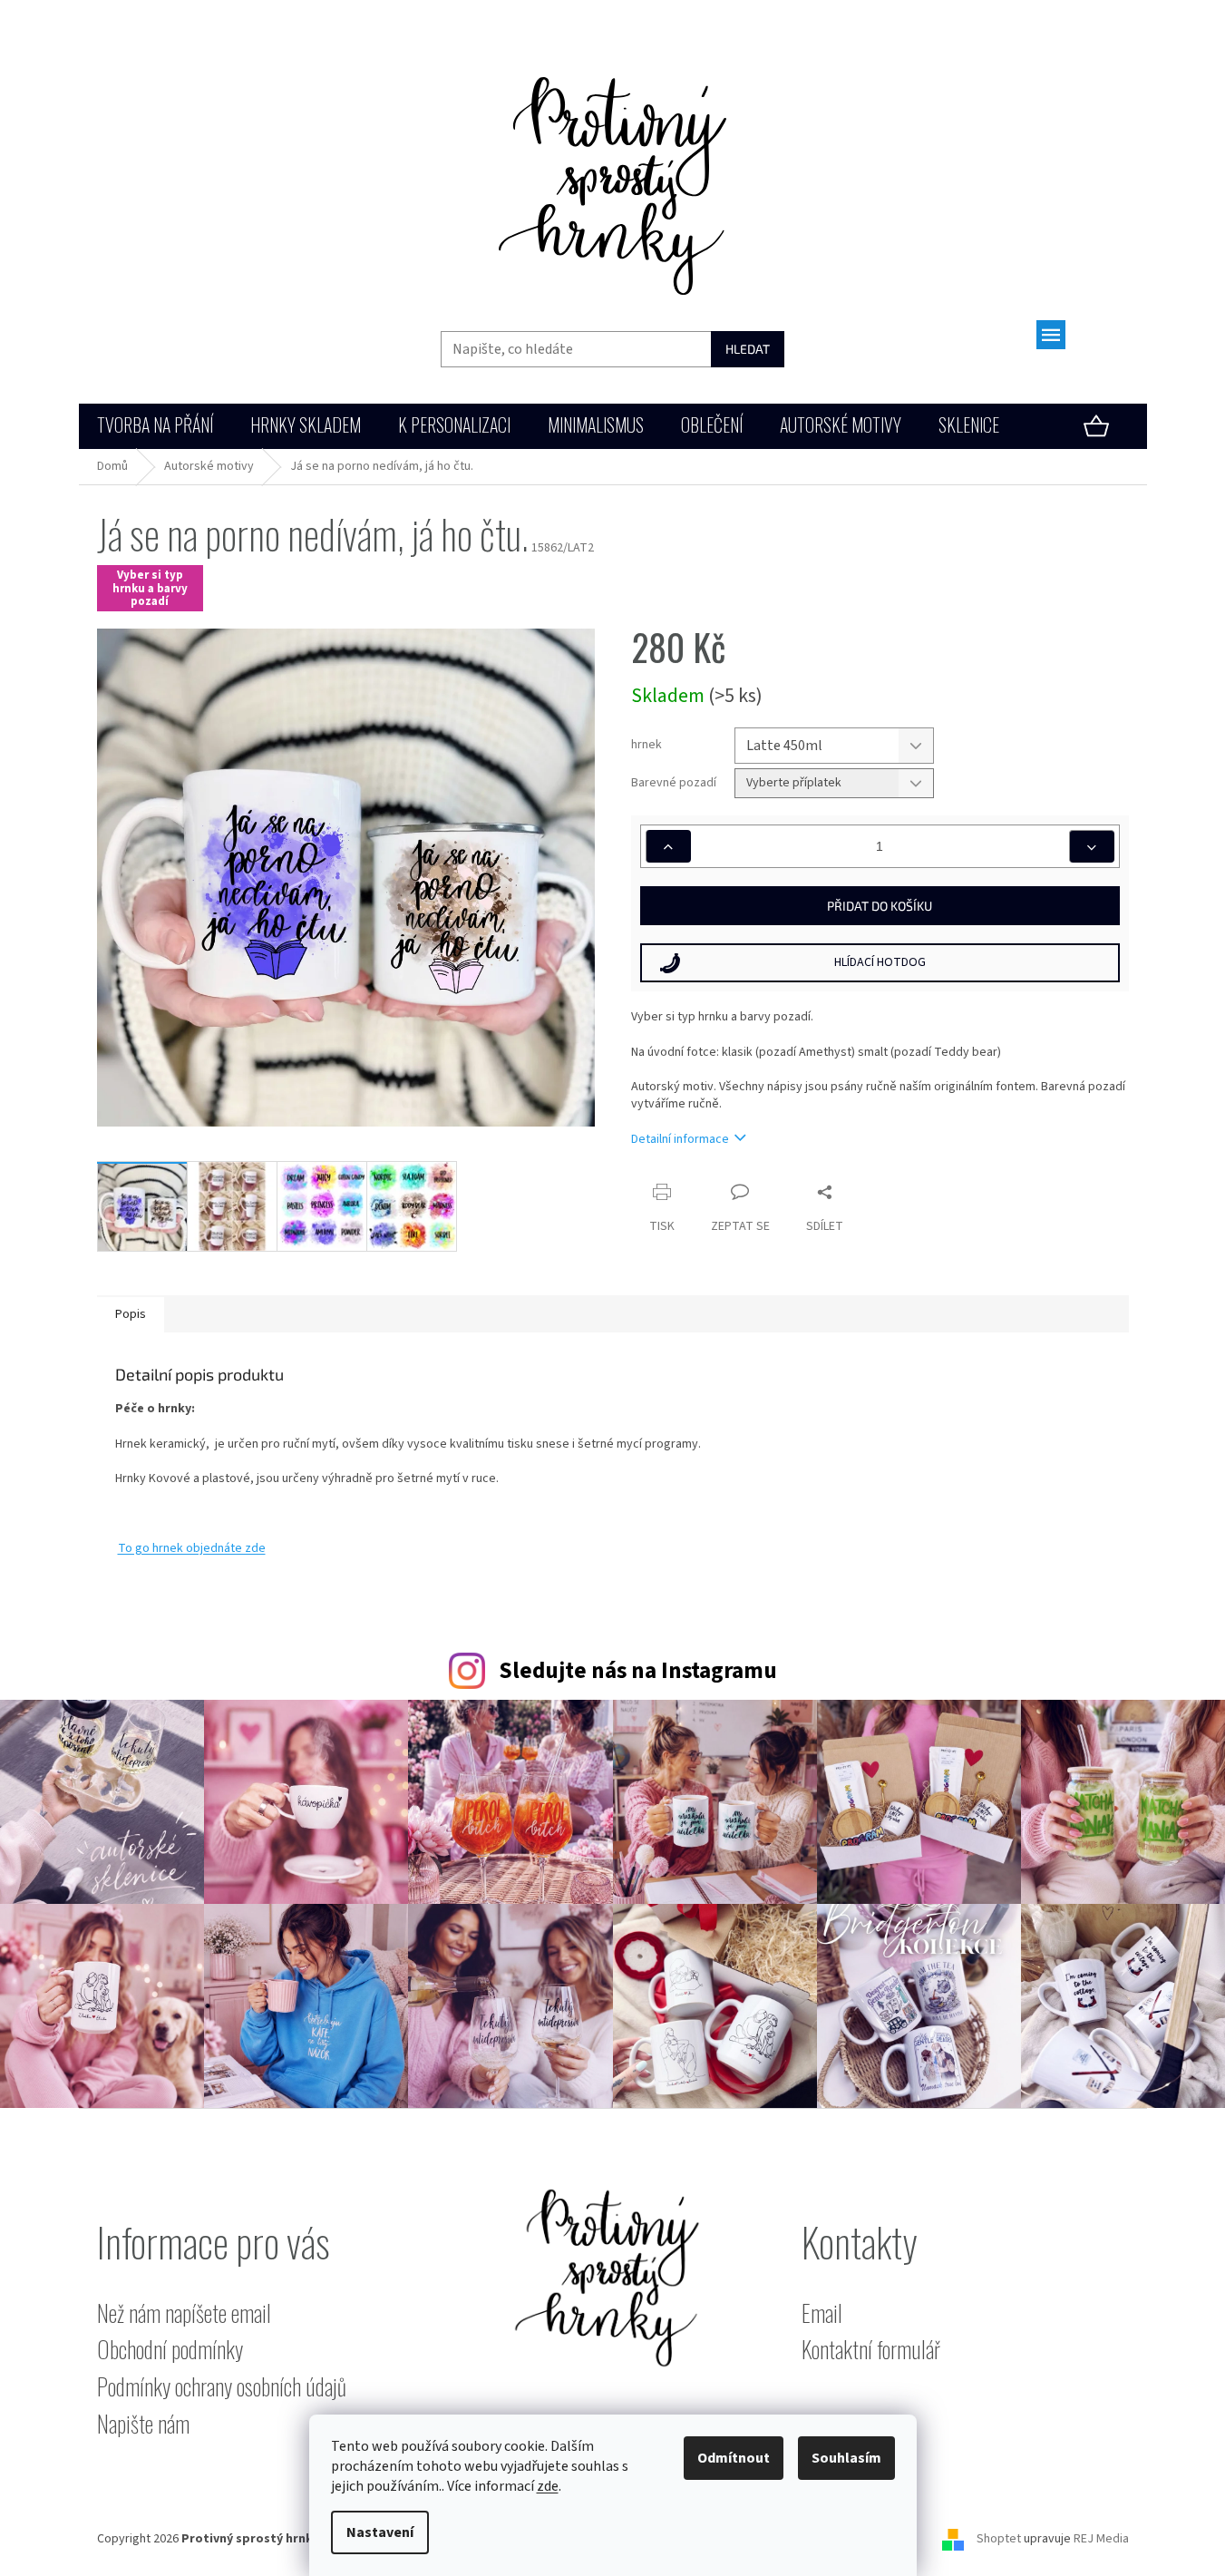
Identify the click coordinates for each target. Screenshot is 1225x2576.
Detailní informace (680, 1139)
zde (548, 2486)
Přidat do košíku (880, 906)
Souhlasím (846, 2458)
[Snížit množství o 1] (1092, 846)
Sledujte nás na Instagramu (638, 1671)
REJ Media (1101, 2539)
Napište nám (143, 2424)
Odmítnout (734, 2458)
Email (822, 2313)
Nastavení (380, 2532)
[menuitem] (155, 427)
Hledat (748, 349)
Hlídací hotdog (880, 962)
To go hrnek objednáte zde (192, 1548)
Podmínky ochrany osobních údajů (222, 2387)
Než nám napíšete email (184, 2313)
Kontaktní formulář (871, 2350)
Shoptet (999, 2539)
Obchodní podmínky (170, 2350)
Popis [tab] (131, 1314)
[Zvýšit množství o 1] (668, 846)
